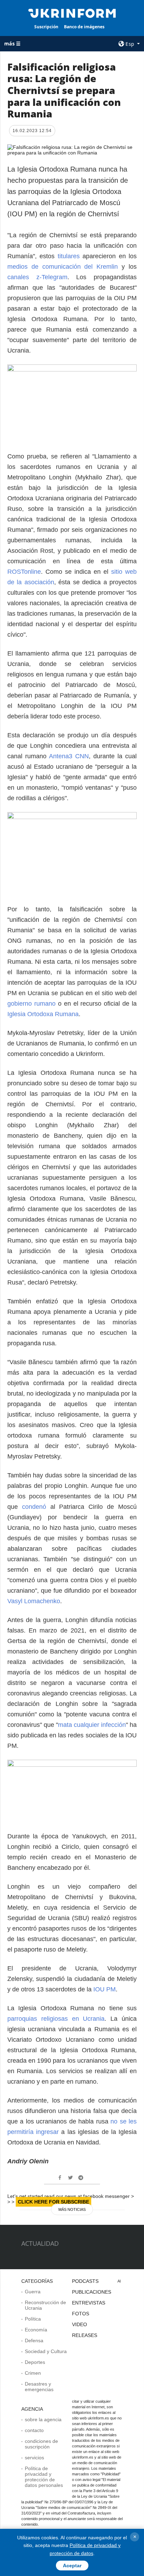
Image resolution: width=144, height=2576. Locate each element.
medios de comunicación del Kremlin (63, 267)
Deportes (35, 2362)
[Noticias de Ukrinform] (72, 13)
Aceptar (72, 2566)
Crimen (33, 2373)
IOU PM (105, 1989)
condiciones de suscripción (41, 2444)
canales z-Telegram (37, 277)
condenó (36, 1507)
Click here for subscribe (53, 2202)
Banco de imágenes (84, 27)
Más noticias (72, 2209)
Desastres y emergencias (39, 2387)
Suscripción (46, 27)
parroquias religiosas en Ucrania (56, 2019)
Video (80, 2324)
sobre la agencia (43, 2419)
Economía (36, 2330)
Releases (85, 2335)
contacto (34, 2430)
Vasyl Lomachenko (34, 1601)
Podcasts (85, 2281)
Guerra (33, 2292)
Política (33, 2319)
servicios (34, 2458)
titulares (70, 256)
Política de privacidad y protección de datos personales (44, 2477)
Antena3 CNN (69, 756)
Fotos (81, 2314)
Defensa (34, 2340)
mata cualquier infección (92, 1725)
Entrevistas (89, 2303)
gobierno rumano (31, 1004)
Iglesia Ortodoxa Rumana (43, 1014)
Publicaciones (92, 2292)
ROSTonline (24, 572)
